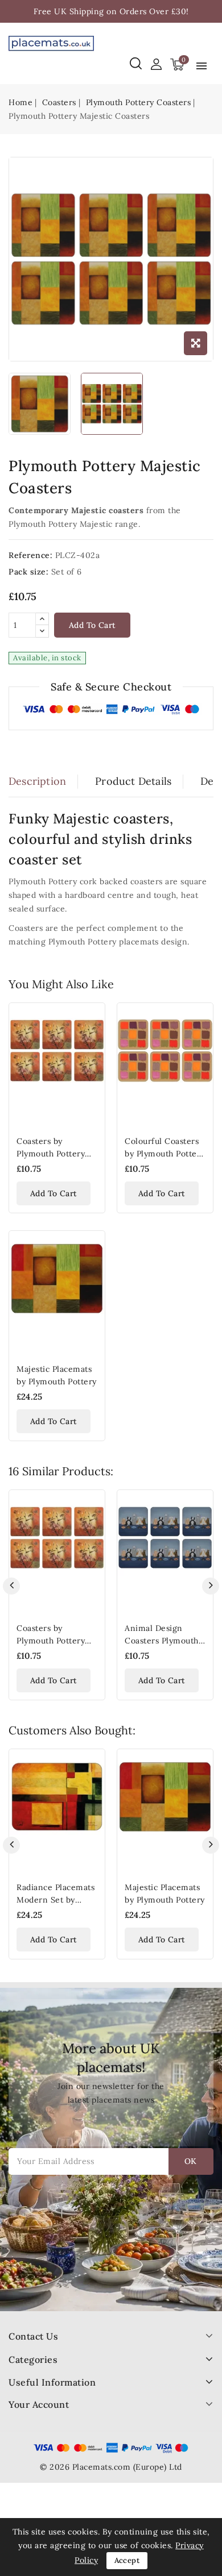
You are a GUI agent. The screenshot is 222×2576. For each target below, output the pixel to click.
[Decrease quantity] (42, 631)
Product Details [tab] (133, 781)
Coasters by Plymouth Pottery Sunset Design (51, 1154)
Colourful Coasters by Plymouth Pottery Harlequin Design (165, 1154)
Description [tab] (37, 781)
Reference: (30, 555)
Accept (127, 2560)
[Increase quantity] (42, 619)
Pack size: (28, 572)
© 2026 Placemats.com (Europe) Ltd (111, 2467)
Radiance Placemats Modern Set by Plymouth (55, 1900)
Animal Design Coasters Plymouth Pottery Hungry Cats (165, 1641)
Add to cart (92, 625)
